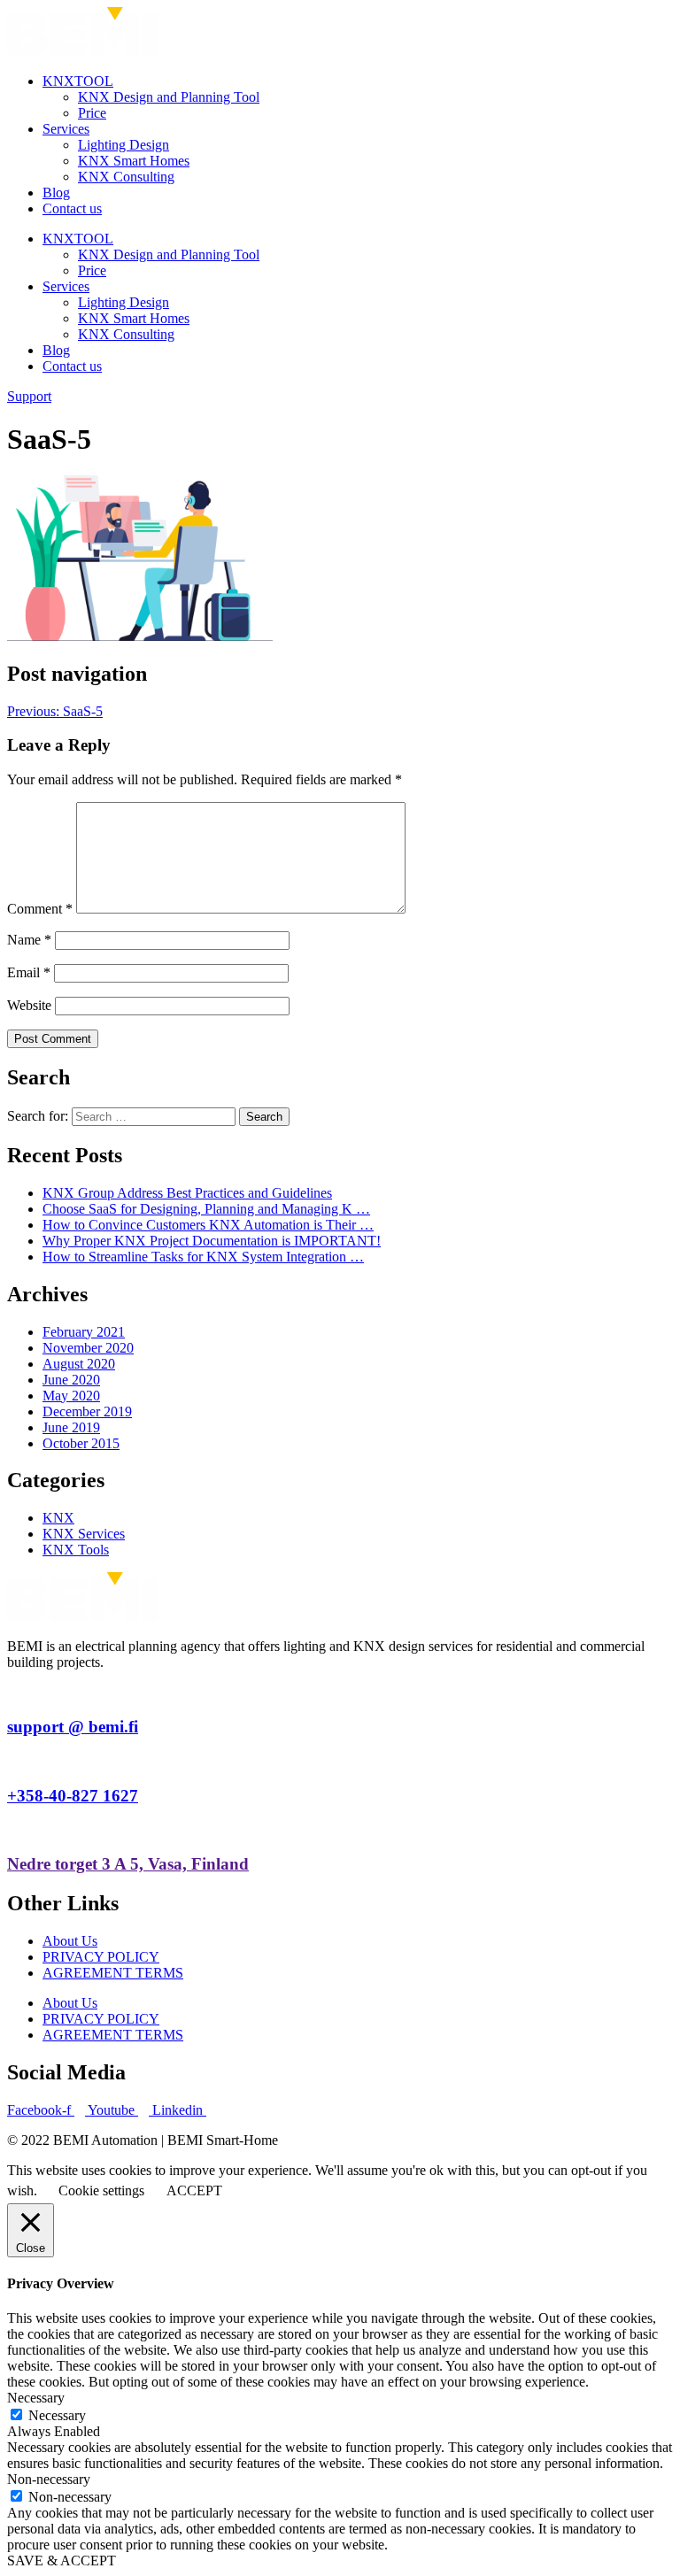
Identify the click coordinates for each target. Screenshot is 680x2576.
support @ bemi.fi (73, 1727)
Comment (40, 909)
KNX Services (84, 1534)
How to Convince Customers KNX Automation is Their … (208, 1225)
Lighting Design (124, 145)
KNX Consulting (126, 177)
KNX (58, 1518)
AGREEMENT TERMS (113, 1973)
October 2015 (81, 1443)
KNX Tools (76, 1550)
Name (29, 940)
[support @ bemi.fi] (12, 1692)
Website (29, 1005)
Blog (56, 193)
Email (29, 972)
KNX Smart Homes (134, 161)
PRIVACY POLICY (101, 1957)
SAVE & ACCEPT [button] (62, 2561)
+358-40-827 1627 (73, 1796)
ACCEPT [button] (194, 2190)
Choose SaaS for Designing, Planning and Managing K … (206, 1209)
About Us (70, 1941)
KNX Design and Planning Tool (169, 97)
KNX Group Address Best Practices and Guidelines (187, 1193)
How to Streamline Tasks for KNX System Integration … (203, 1257)
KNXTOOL (78, 81)
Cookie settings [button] (101, 2190)
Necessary (57, 2415)
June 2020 (71, 1380)
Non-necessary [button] (49, 2479)
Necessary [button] (36, 2398)
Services (66, 129)
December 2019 (87, 1411)
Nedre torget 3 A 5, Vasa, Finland (128, 1864)
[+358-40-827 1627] (12, 1761)
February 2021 (84, 1332)
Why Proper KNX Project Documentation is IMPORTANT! (212, 1241)
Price (92, 113)
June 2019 (71, 1427)
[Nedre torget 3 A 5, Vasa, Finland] (12, 1829)
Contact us (72, 208)
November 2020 (88, 1348)
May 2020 (71, 1396)
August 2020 (79, 1364)
